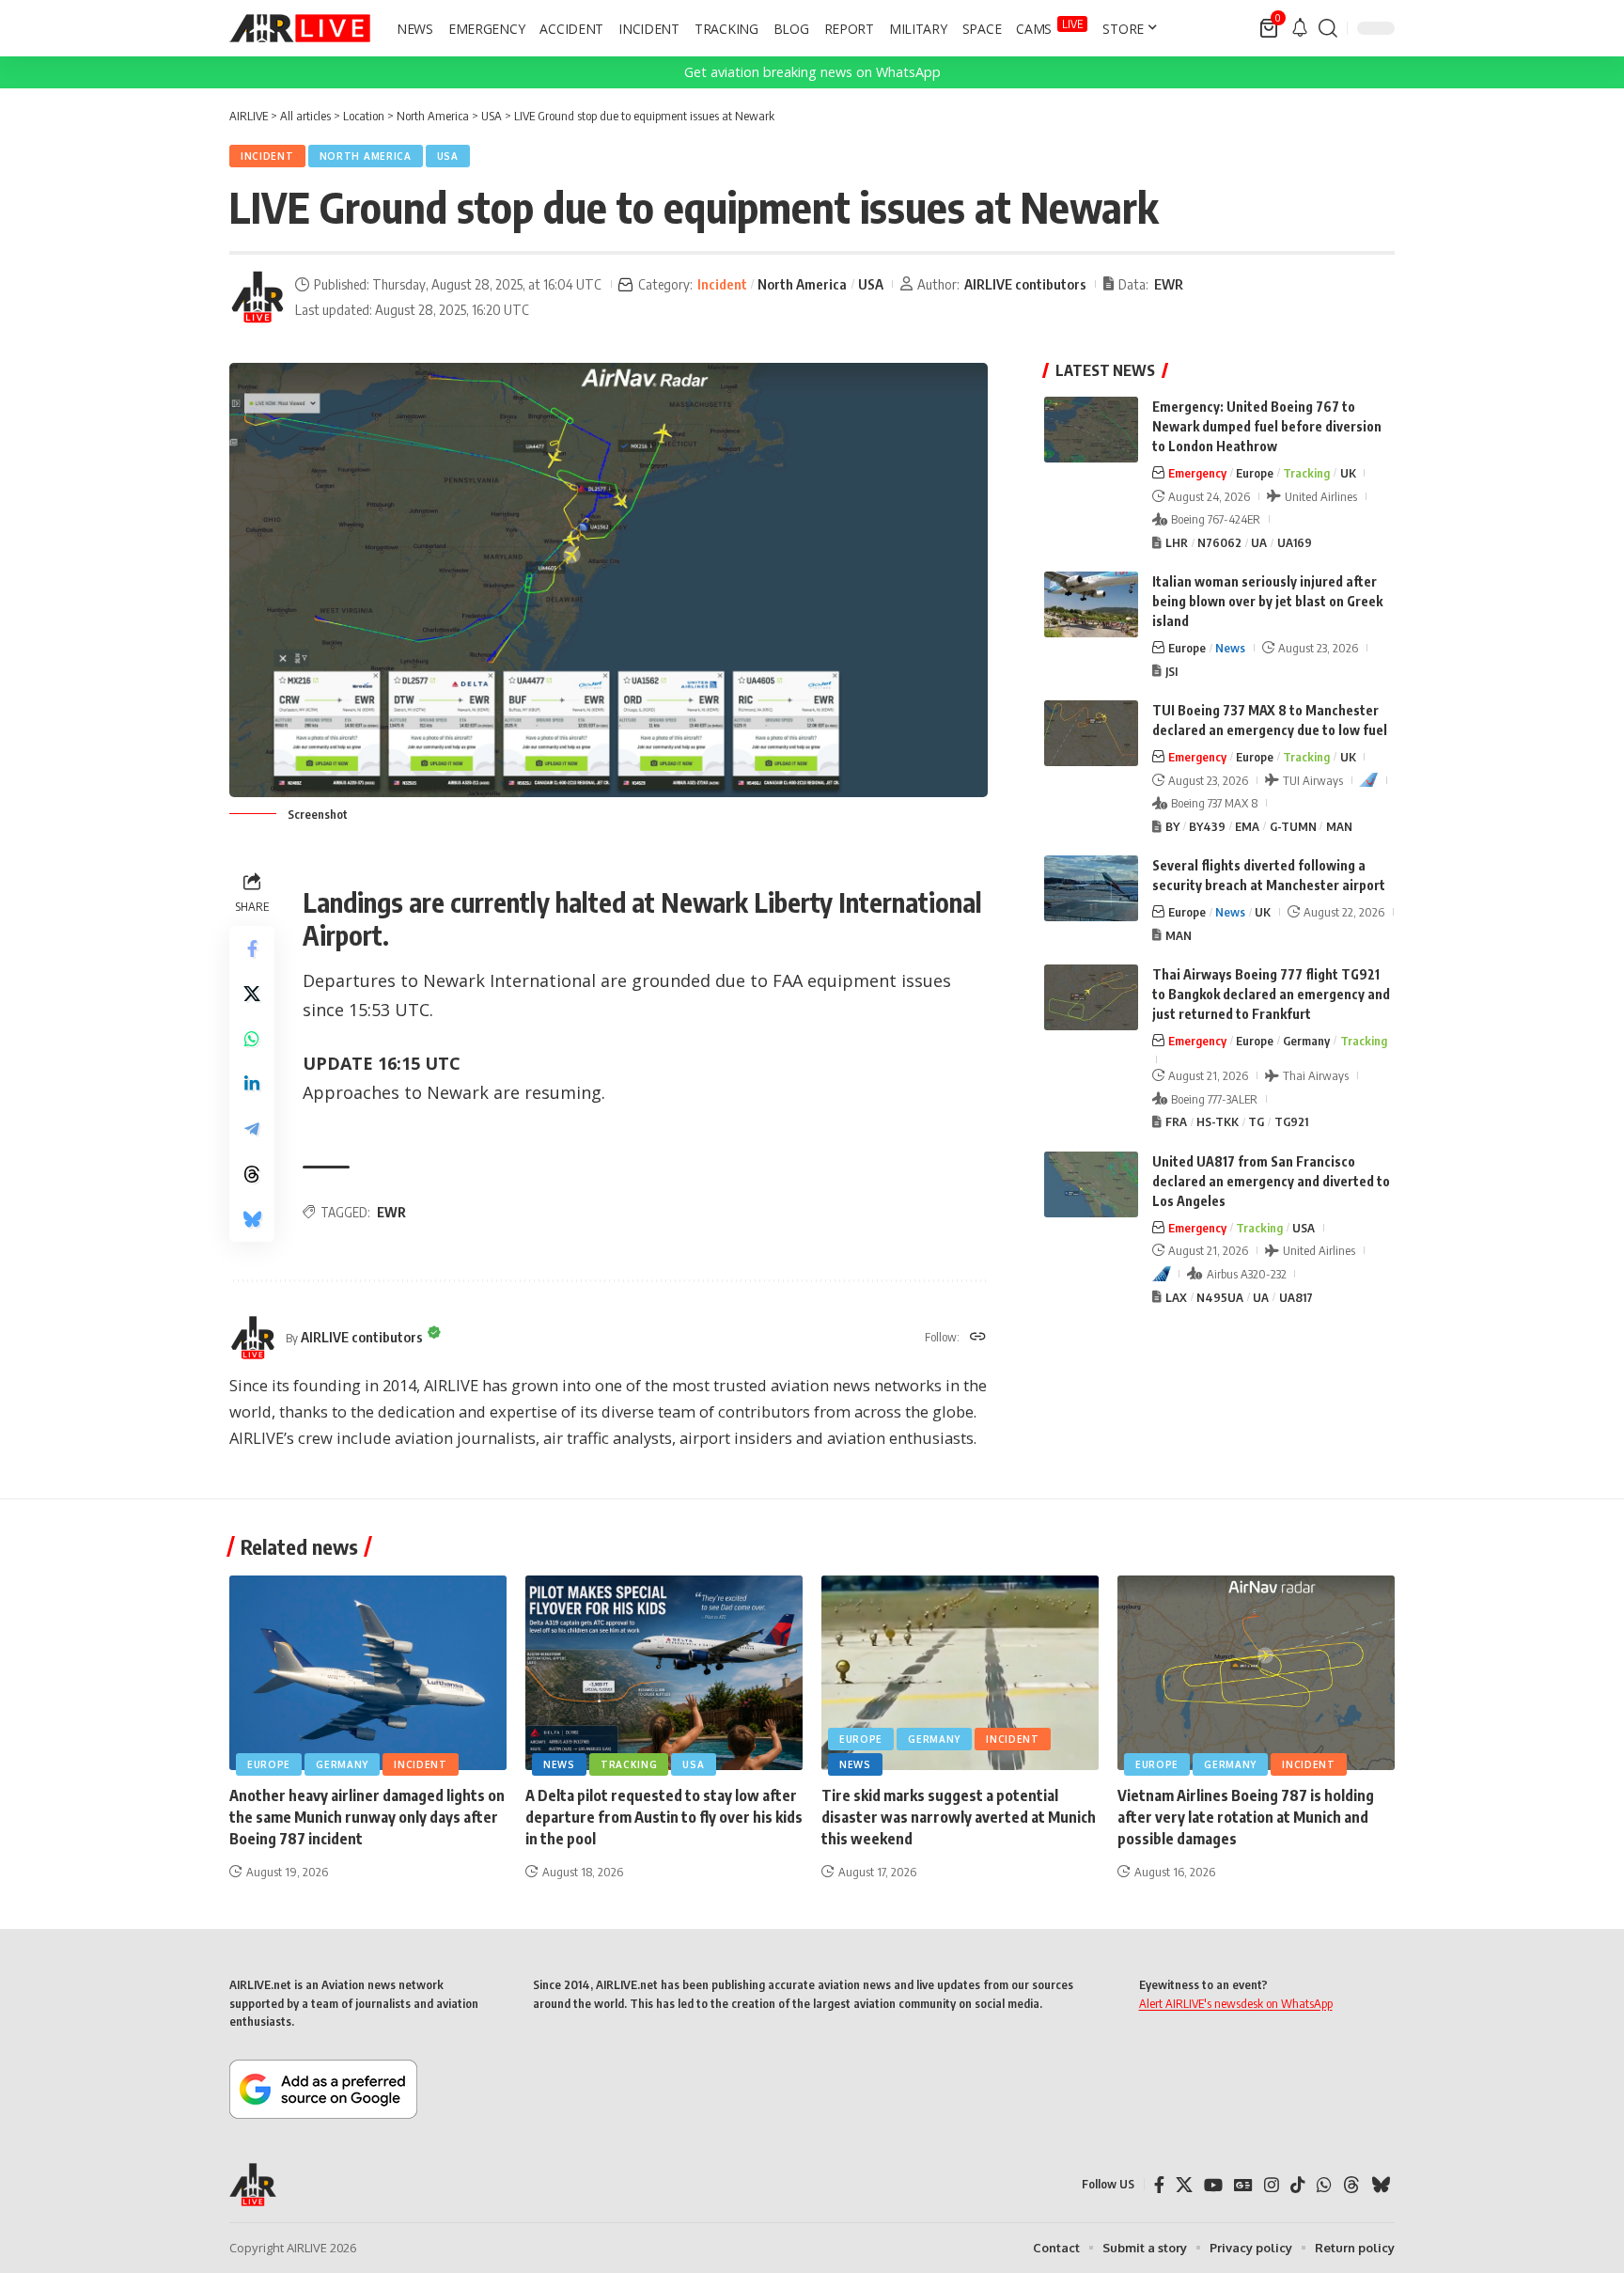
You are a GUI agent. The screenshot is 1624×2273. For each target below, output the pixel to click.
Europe (1255, 473)
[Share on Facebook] (252, 948)
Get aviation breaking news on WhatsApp (812, 72)
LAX (1176, 1297)
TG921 (1291, 1121)
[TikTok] (1298, 2185)
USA (448, 156)
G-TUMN (1293, 826)
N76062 (1219, 542)
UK (1348, 473)
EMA (1247, 826)
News (1230, 648)
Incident (267, 156)
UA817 (1296, 1297)
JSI (1171, 671)
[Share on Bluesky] (252, 1219)
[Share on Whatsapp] (252, 1039)
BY (1172, 826)
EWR (1169, 284)
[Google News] (1243, 2185)
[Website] (978, 1338)
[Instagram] (1272, 2185)
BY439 (1207, 826)
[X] (1184, 2185)
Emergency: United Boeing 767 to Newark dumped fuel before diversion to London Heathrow (1267, 426)
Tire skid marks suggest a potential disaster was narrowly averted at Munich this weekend (959, 1817)
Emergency (1197, 473)
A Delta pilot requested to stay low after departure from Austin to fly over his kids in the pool (664, 1817)
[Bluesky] (1381, 2185)
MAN (1339, 826)
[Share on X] (252, 994)
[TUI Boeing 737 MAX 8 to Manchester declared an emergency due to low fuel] (1091, 733)
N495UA (1220, 1297)
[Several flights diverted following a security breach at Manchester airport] (1091, 888)
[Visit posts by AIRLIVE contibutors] (258, 297)
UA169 (1295, 542)
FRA (1176, 1121)
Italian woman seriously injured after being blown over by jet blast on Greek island (1267, 601)
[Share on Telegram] (252, 1129)
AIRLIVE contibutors (1025, 284)
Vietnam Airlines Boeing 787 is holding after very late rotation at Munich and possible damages (1246, 1817)
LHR (1177, 542)
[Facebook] (1159, 2185)
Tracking (1306, 473)
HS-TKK (1218, 1121)
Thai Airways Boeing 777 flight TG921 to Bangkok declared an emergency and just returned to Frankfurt (1271, 994)
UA (1259, 542)
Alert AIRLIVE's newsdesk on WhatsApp (1236, 2003)
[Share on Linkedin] (252, 1084)
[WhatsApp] (1324, 2185)
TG (1256, 1121)
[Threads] (1351, 2185)
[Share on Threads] (252, 1174)
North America (366, 156)
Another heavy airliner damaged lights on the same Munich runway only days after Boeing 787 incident (367, 1817)
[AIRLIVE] (300, 28)
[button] (1328, 28)
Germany (1306, 1041)
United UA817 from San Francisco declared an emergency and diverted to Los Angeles (1271, 1181)
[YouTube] (1213, 2185)
